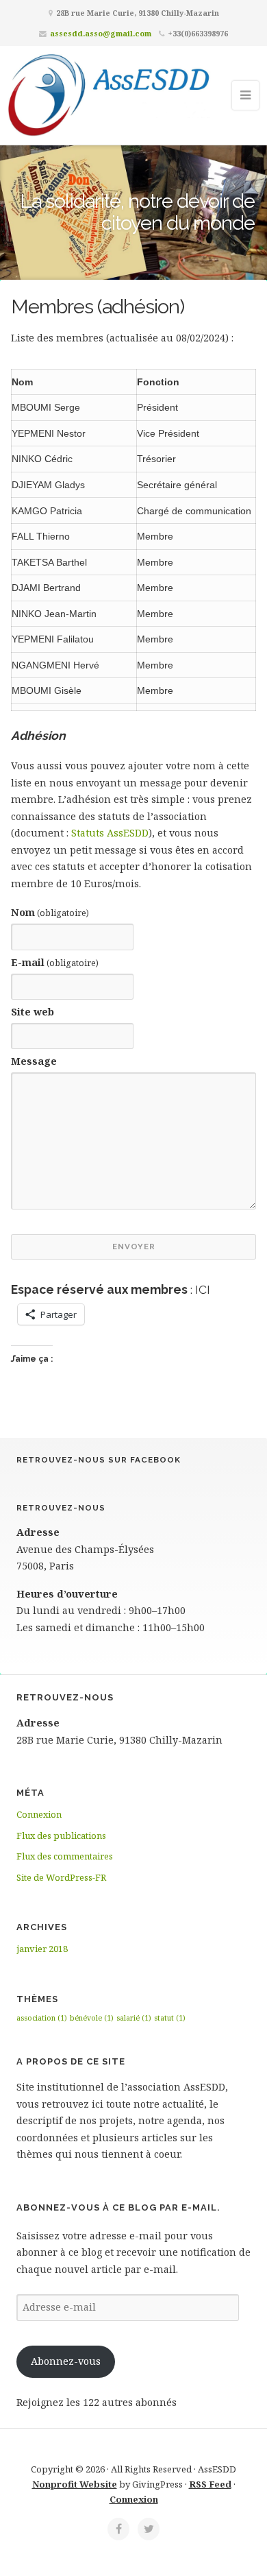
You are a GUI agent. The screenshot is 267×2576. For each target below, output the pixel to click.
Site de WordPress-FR (61, 1877)
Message (34, 1061)
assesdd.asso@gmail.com (101, 33)
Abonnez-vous (66, 2361)
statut (170, 2018)
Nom (50, 912)
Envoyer (134, 1247)
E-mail (55, 962)
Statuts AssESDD (110, 833)
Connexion (39, 1814)
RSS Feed (210, 2484)
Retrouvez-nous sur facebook (99, 1460)
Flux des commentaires (65, 1856)
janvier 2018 (42, 1949)
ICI (203, 1289)
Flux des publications (61, 1835)
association (42, 2018)
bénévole (92, 2018)
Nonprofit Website (75, 2484)
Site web (33, 1012)
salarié (134, 2018)
